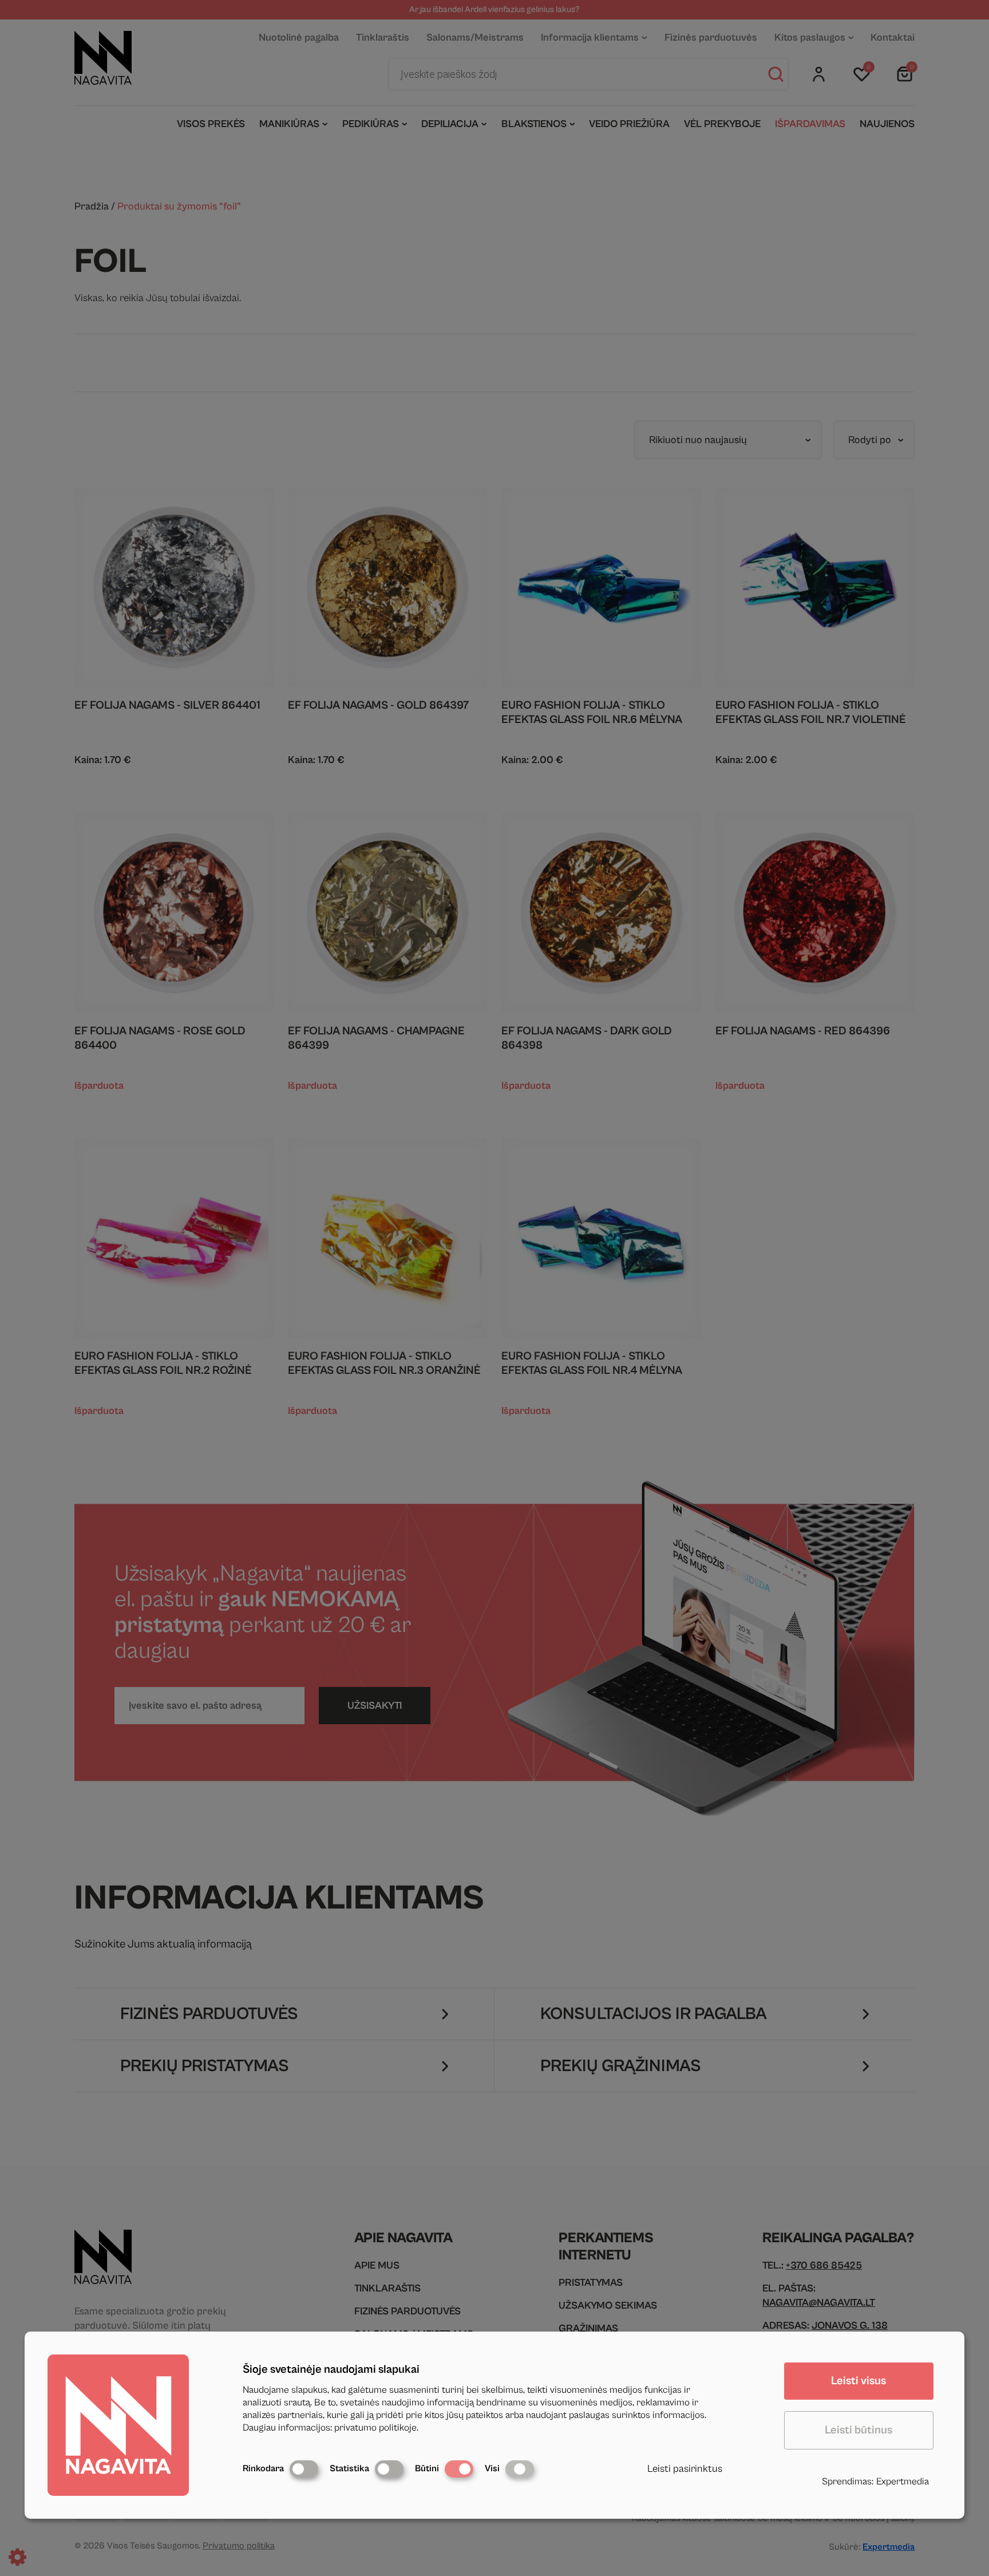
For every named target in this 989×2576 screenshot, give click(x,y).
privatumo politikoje (375, 2428)
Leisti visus (859, 2381)
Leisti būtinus (859, 2430)
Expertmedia (903, 2482)
